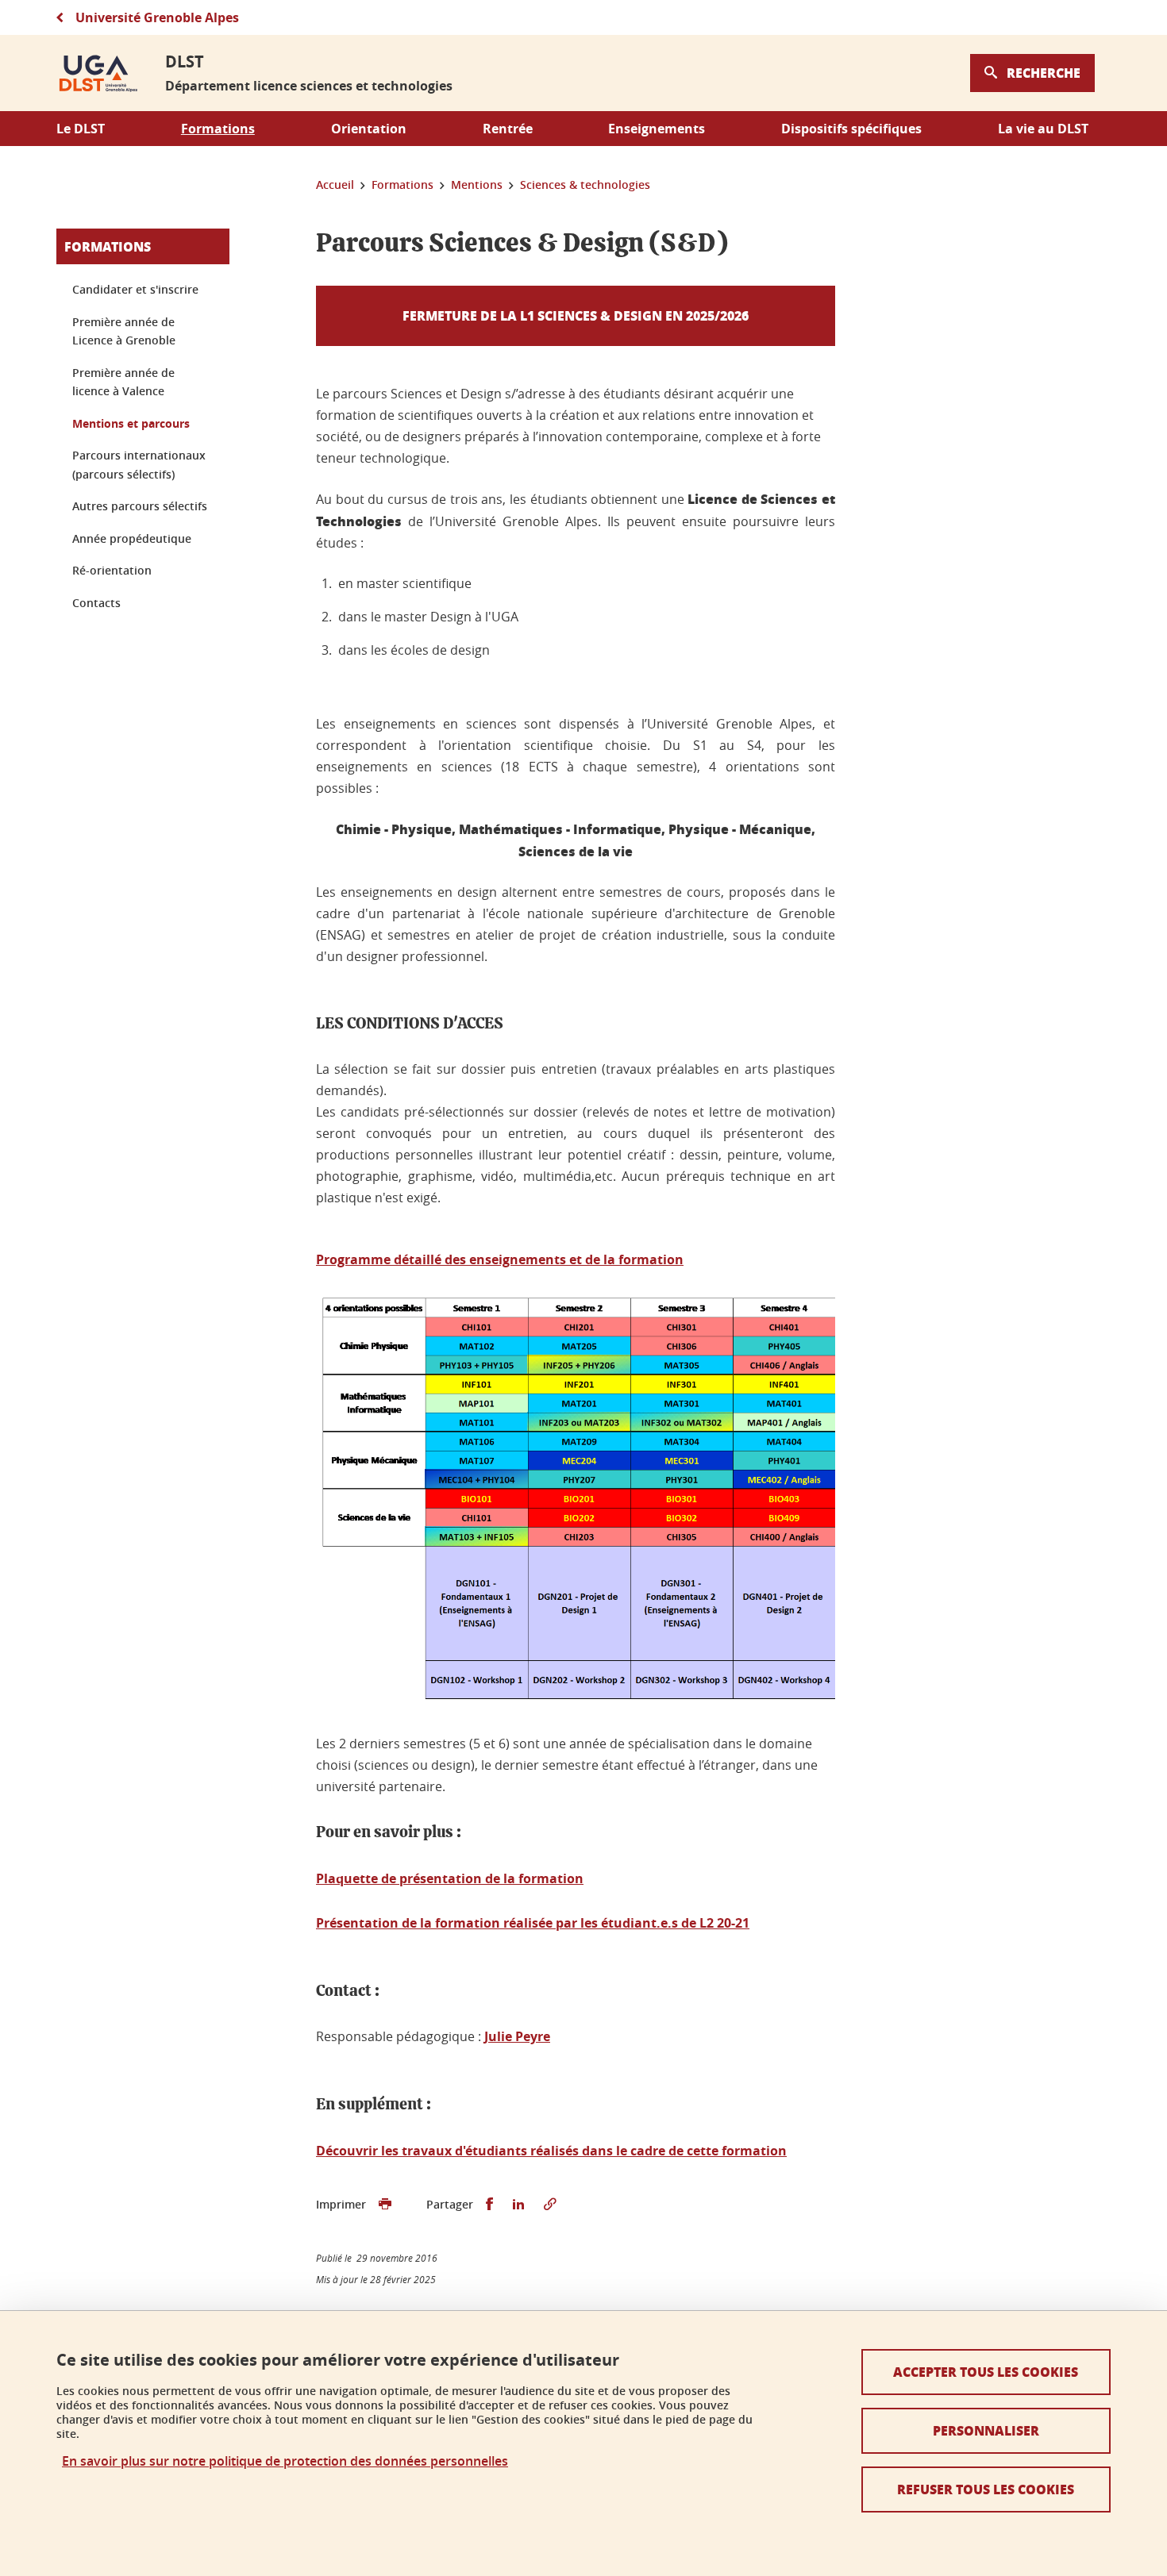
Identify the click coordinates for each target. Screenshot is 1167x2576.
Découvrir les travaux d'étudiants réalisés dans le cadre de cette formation (551, 2151)
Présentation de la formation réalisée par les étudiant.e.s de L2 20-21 (533, 1923)
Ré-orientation (112, 570)
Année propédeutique (132, 538)
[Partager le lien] (550, 2205)
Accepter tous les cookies (986, 2372)
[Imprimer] (385, 2205)
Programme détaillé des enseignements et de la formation (500, 1259)
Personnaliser (986, 2430)
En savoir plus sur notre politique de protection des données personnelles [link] (285, 2461)
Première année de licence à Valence (123, 382)
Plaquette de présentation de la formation (450, 1878)
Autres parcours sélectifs (140, 506)
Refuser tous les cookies (986, 2489)
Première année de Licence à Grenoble (124, 331)
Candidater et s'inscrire (135, 289)
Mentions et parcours (131, 423)
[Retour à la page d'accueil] (98, 73)
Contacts (96, 603)
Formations (108, 246)
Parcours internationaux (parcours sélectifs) (139, 465)
